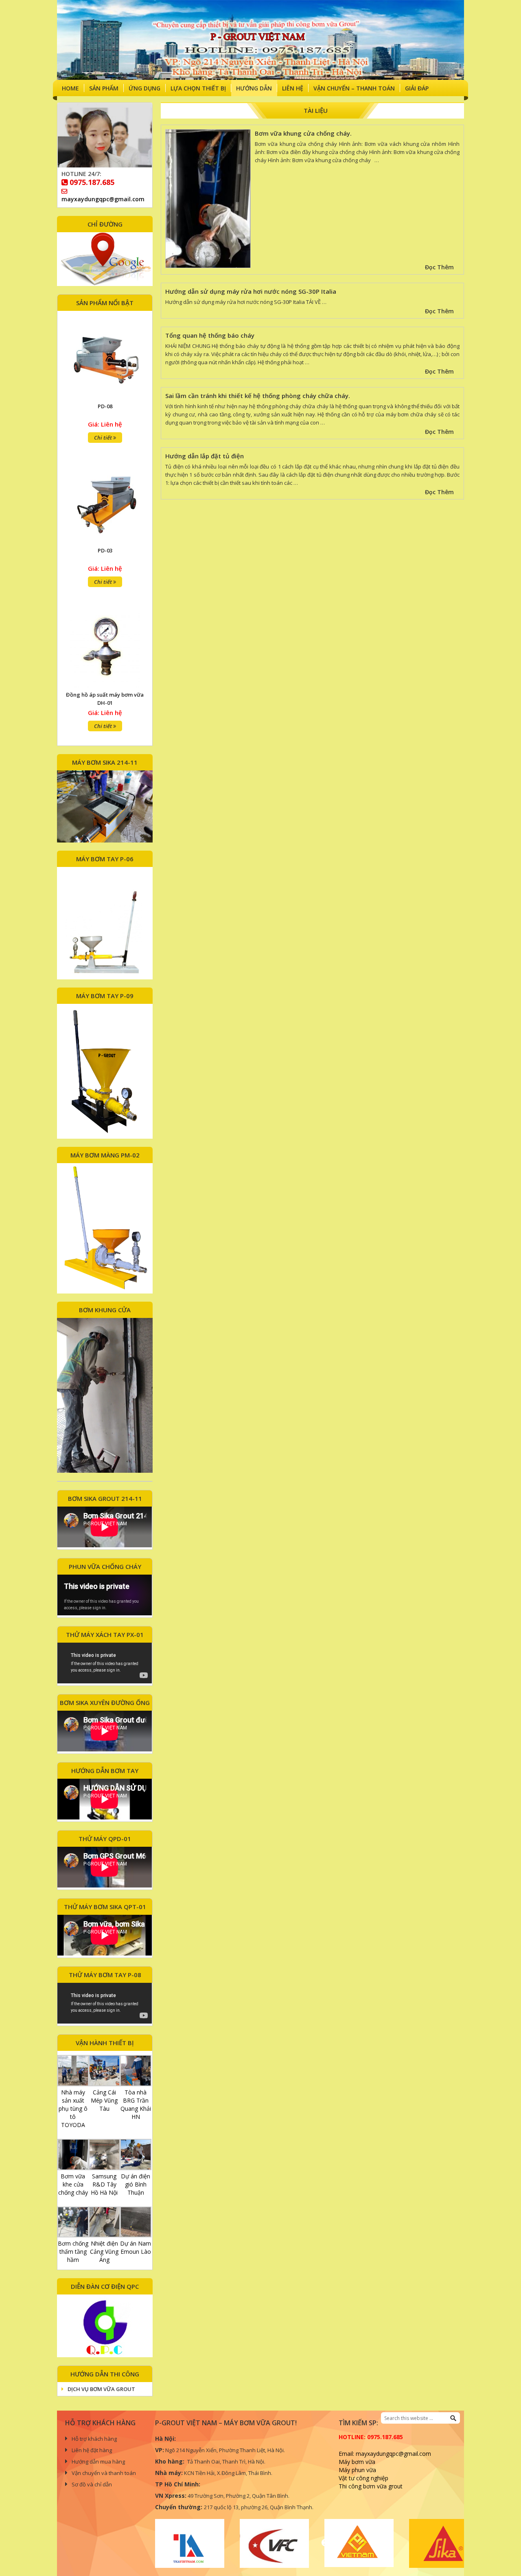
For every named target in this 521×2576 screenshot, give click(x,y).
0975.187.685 (92, 182)
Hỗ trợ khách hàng (94, 2439)
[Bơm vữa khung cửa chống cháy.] (208, 200)
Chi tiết (104, 438)
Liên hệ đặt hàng (92, 2450)
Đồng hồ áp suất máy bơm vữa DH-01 (105, 554)
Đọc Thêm (439, 267)
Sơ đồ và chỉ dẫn (92, 2484)
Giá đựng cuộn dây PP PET (105, 695)
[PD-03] (105, 359)
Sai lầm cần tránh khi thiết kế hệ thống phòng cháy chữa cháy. (258, 396)
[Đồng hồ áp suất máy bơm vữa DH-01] (105, 503)
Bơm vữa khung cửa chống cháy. (303, 133)
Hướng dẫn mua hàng (98, 2462)
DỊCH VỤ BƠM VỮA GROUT (101, 2389)
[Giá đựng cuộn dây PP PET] (105, 647)
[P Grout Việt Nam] (260, 40)
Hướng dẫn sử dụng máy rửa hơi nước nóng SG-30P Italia (251, 291)
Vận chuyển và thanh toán (104, 2473)
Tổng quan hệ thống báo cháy (210, 335)
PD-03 (105, 406)
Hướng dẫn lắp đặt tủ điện (205, 456)
